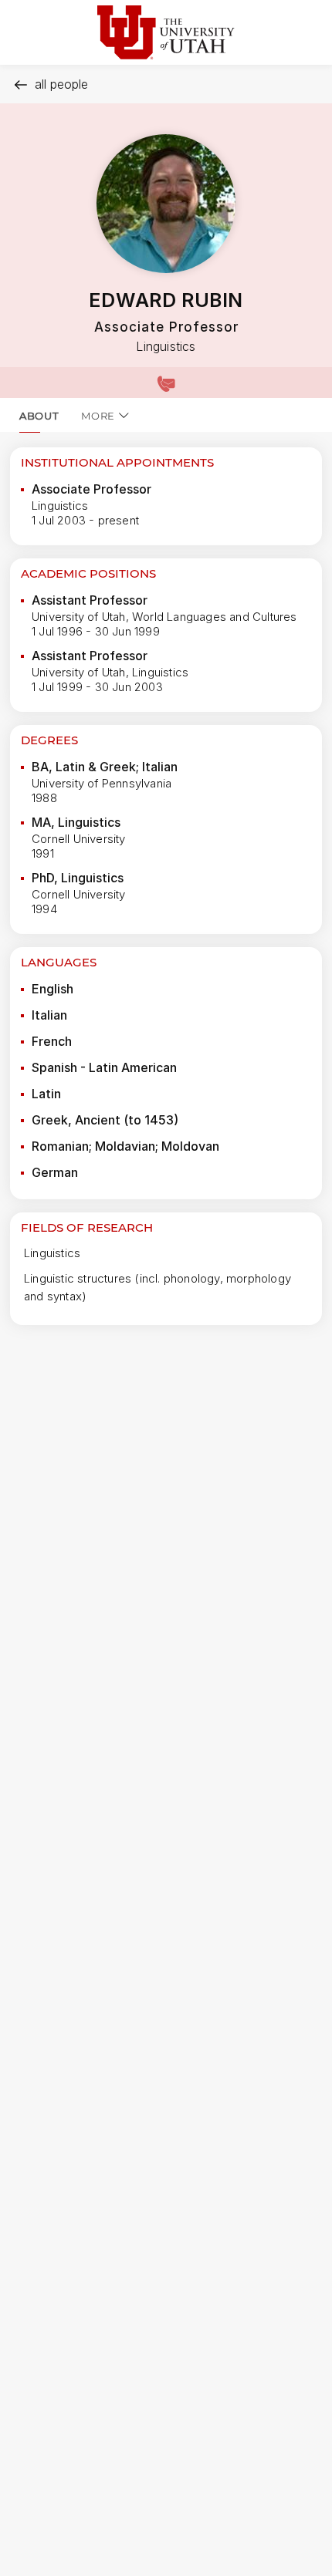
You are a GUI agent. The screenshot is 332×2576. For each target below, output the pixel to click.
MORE (98, 416)
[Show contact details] (166, 383)
